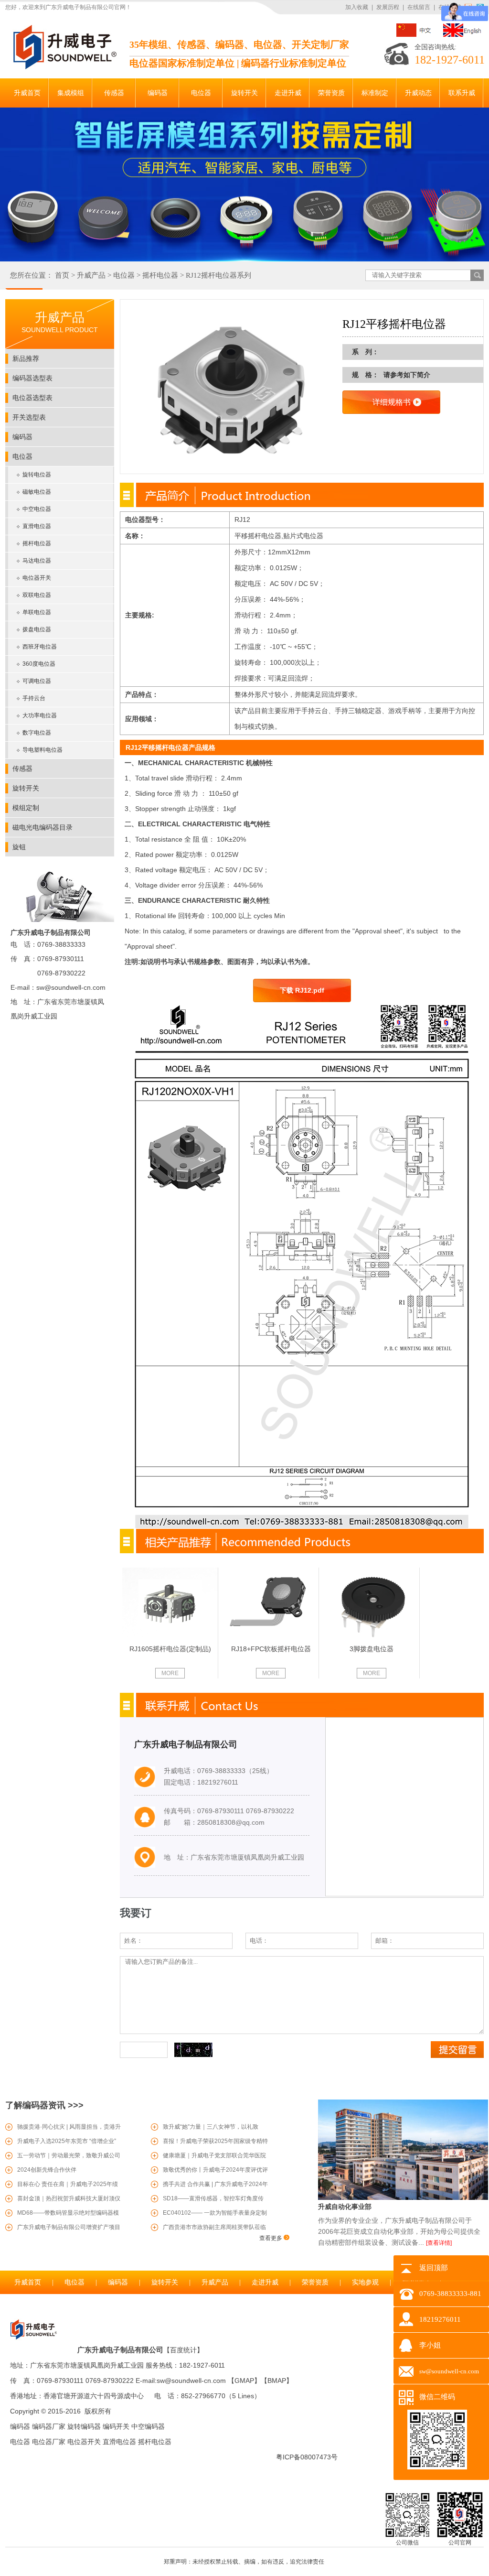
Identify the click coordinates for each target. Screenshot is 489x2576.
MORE (170, 1673)
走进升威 (265, 2282)
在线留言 (419, 7)
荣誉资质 (315, 2282)
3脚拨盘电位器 (372, 1649)
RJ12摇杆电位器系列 (218, 275)
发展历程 (388, 7)
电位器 (124, 275)
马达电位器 (37, 561)
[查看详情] (439, 2243)
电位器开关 (37, 578)
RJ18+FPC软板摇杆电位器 (271, 1649)
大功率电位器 (40, 715)
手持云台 (34, 698)
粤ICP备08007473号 (307, 2457)
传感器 (22, 768)
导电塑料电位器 (43, 750)
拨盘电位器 (37, 629)
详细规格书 (392, 402)
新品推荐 (26, 358)
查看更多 (271, 2238)
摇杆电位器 (160, 275)
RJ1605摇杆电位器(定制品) (170, 1649)
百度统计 (183, 2350)
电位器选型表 (32, 398)
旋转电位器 (37, 475)
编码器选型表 (32, 378)
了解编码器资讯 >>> (44, 2105)
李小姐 (430, 2345)
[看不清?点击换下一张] (193, 2050)
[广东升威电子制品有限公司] (64, 67)
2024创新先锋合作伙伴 (47, 2170)
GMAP (244, 2381)
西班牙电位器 (40, 647)
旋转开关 (26, 788)
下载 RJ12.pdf (302, 990)
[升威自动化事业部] (403, 2198)
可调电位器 (37, 681)
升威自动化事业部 (345, 2207)
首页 (62, 275)
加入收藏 (357, 7)
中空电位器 (37, 509)
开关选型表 (29, 417)
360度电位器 (39, 664)
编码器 (22, 437)
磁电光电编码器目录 (43, 827)
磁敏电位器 (37, 492)
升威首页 (28, 2282)
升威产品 (91, 275)
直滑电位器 (37, 526)
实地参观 (365, 2282)
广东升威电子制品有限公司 (120, 2350)
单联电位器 (37, 612)
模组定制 (26, 808)
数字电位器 (37, 733)
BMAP (277, 2381)
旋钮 (19, 847)
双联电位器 (37, 595)
